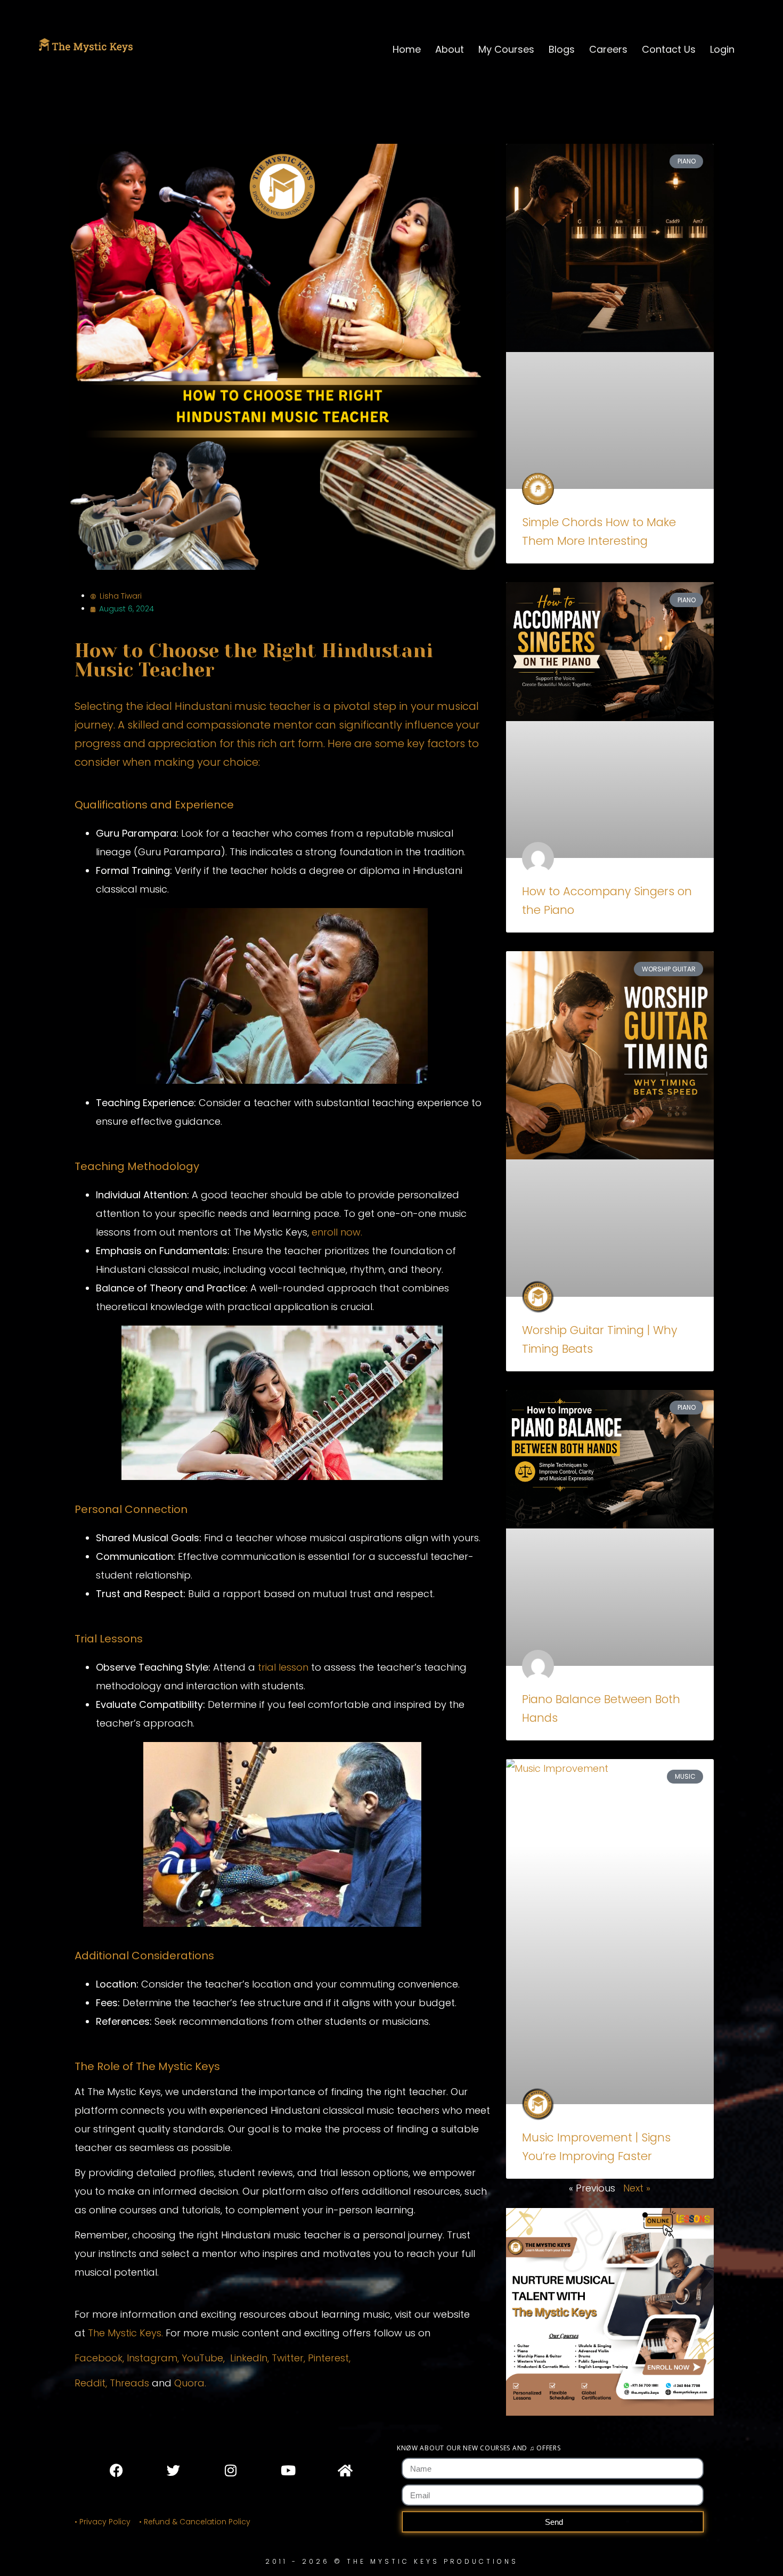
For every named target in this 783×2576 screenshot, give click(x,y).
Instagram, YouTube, (176, 2358)
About (450, 49)
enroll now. (337, 1232)
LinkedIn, (250, 2358)
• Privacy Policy (103, 2522)
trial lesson (283, 1667)
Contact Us (669, 49)
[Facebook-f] (117, 2470)
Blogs (562, 49)
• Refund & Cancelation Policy (197, 2522)
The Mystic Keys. (125, 2333)
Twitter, (290, 2358)
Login (722, 49)
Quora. (190, 2383)
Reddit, (91, 2383)
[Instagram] (231, 2470)
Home (407, 49)
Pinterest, (329, 2358)
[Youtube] (288, 2470)
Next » (637, 2188)
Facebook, (101, 2358)
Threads (129, 2383)
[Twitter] (174, 2470)
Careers (608, 49)
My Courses (506, 49)
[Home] (345, 2470)
